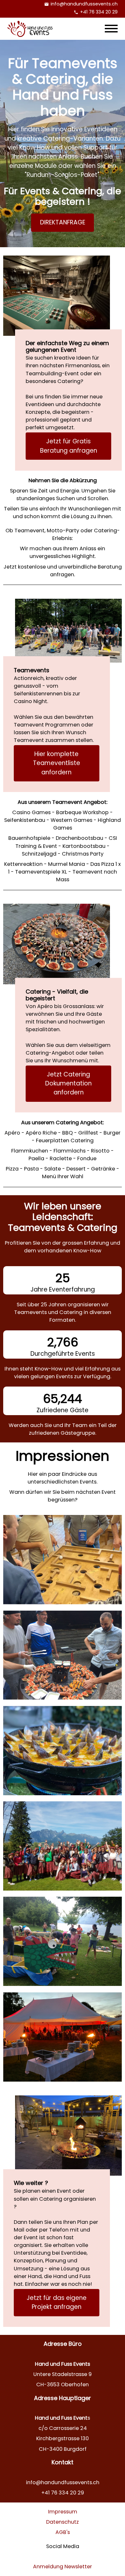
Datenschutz (63, 2522)
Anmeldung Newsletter (63, 2567)
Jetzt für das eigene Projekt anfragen (57, 2302)
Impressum (63, 2512)
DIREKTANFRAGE (63, 222)
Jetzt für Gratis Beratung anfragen (69, 446)
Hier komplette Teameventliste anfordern (57, 763)
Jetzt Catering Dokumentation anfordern (68, 1083)
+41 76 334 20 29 (99, 12)
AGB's (63, 2532)
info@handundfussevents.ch (84, 4)
